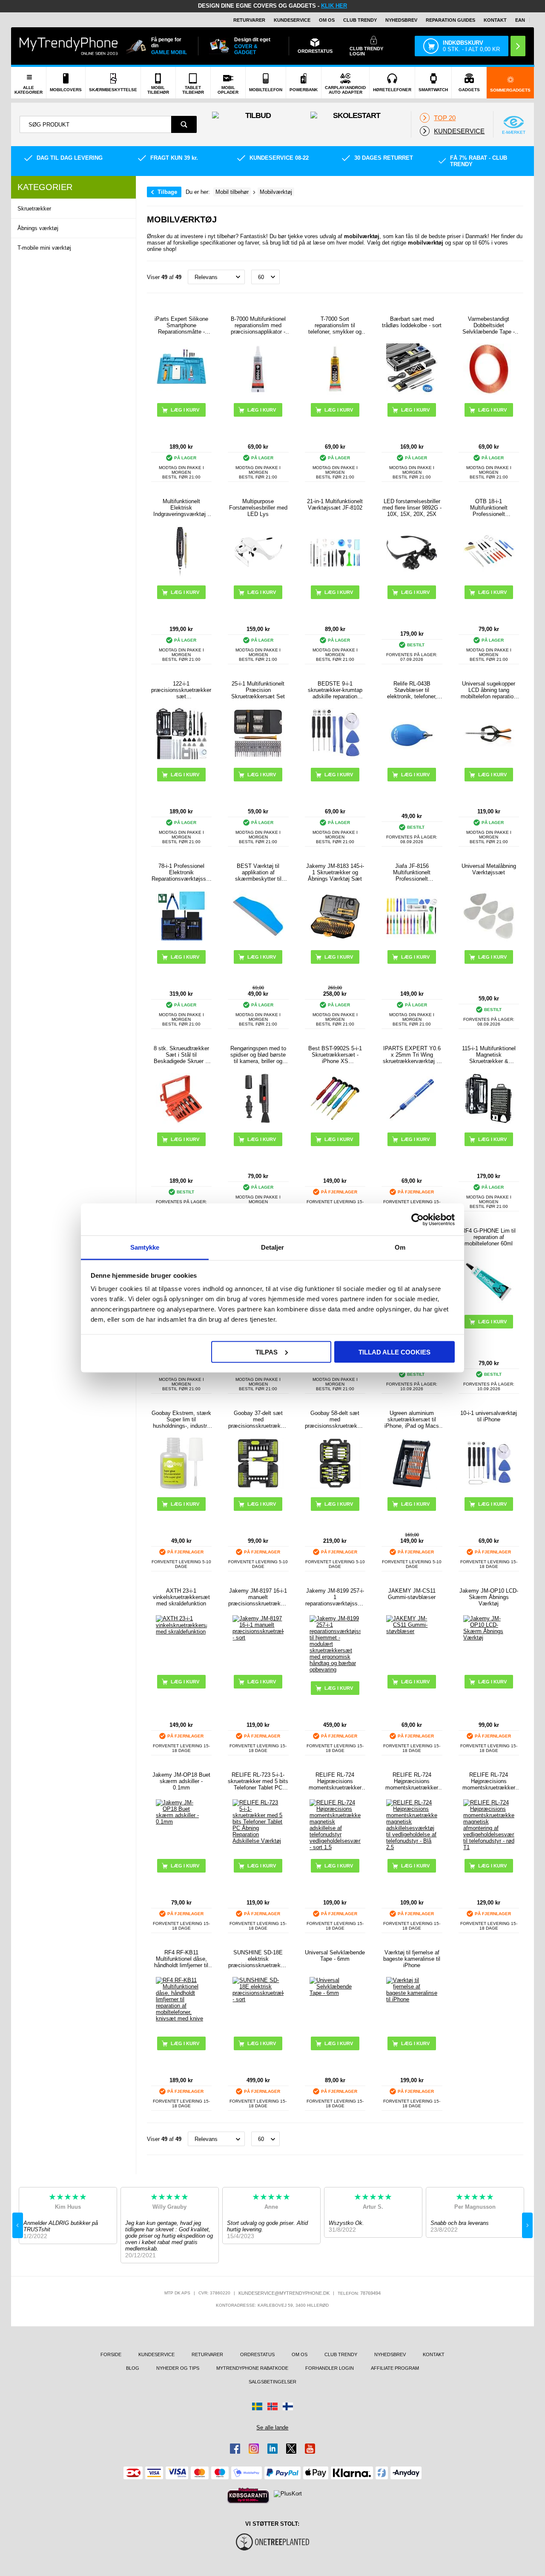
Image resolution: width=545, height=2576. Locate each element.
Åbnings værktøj (38, 228)
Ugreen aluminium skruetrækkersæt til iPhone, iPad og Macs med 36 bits (412, 1419)
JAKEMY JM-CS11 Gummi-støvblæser (412, 1594)
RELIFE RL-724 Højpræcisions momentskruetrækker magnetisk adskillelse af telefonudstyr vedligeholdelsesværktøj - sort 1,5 (335, 1781)
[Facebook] (235, 2449)
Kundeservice (292, 20)
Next (527, 2225)
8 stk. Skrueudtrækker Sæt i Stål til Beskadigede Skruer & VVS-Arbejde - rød (181, 1055)
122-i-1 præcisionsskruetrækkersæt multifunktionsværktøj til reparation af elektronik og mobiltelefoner (181, 690)
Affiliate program (395, 2368)
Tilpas (267, 1352)
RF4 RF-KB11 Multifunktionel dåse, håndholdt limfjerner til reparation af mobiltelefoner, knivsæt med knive (181, 1959)
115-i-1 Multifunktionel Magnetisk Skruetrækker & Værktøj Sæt (489, 1055)
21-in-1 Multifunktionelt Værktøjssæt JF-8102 (335, 504)
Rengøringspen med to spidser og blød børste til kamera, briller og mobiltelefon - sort (258, 1055)
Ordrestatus (257, 2354)
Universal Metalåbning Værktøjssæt (489, 869)
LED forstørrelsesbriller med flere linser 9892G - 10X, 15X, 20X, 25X (412, 508)
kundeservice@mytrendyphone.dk (284, 2293)
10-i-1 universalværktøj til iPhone (489, 1416)
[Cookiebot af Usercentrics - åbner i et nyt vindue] (417, 1219)
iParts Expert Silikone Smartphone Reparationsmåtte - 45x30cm (181, 325)
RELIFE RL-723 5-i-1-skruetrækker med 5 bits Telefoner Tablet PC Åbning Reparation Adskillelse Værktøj (258, 1781)
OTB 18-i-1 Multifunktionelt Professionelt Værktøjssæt (489, 508)
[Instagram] (254, 2449)
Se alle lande (272, 2428)
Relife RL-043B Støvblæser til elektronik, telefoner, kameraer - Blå (412, 690)
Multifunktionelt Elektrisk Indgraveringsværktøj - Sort (181, 508)
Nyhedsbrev (401, 20)
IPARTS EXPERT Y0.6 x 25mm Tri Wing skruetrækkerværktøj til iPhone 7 (412, 1055)
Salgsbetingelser (272, 2382)
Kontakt (495, 20)
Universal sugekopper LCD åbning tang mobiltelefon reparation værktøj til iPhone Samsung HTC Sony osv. (489, 690)
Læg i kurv (492, 410)
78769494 (370, 2293)
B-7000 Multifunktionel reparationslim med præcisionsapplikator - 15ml (258, 325)
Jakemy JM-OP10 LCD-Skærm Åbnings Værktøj (489, 1597)
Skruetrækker (34, 209)
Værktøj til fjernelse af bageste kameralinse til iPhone (412, 1959)
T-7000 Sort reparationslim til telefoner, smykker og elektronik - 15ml (335, 325)
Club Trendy (360, 20)
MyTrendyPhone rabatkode (252, 2368)
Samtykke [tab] (145, 1247)
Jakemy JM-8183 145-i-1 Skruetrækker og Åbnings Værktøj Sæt (335, 872)
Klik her (334, 6)
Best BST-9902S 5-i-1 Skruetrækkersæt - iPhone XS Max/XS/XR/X (335, 1055)
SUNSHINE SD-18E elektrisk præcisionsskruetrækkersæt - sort (258, 1959)
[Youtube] (310, 2449)
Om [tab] (400, 1247)
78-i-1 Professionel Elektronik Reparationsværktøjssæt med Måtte (181, 872)
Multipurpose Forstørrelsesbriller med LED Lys (258, 508)
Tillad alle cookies (394, 1352)
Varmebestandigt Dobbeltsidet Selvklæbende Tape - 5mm (489, 325)
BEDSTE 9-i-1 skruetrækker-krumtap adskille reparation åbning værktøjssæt (335, 690)
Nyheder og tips (178, 2368)
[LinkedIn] (272, 2449)
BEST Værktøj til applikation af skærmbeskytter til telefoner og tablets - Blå (258, 872)
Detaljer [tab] (273, 1247)
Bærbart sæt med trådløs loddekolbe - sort (412, 322)
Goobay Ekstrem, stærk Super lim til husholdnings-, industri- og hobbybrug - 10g (181, 1419)
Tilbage (167, 192)
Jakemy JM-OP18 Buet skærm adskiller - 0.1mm (181, 1781)
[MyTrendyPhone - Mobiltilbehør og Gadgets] (69, 46)
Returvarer (249, 20)
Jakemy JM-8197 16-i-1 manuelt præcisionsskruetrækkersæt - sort (258, 1597)
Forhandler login (330, 2368)
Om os (327, 20)
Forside (111, 2354)
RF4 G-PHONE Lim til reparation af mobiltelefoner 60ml (489, 1237)
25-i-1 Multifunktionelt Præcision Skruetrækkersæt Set (258, 690)
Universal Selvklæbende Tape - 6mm (335, 1956)
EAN (520, 20)
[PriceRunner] (248, 2496)
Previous (18, 2225)
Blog (133, 2368)
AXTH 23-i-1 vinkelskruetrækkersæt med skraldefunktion (181, 1597)
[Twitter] (291, 2449)
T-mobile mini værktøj (44, 248)
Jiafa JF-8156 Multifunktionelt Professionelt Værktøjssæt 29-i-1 (412, 872)
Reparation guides (450, 20)
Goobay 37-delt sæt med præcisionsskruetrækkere (258, 1419)
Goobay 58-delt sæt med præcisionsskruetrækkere (335, 1419)
